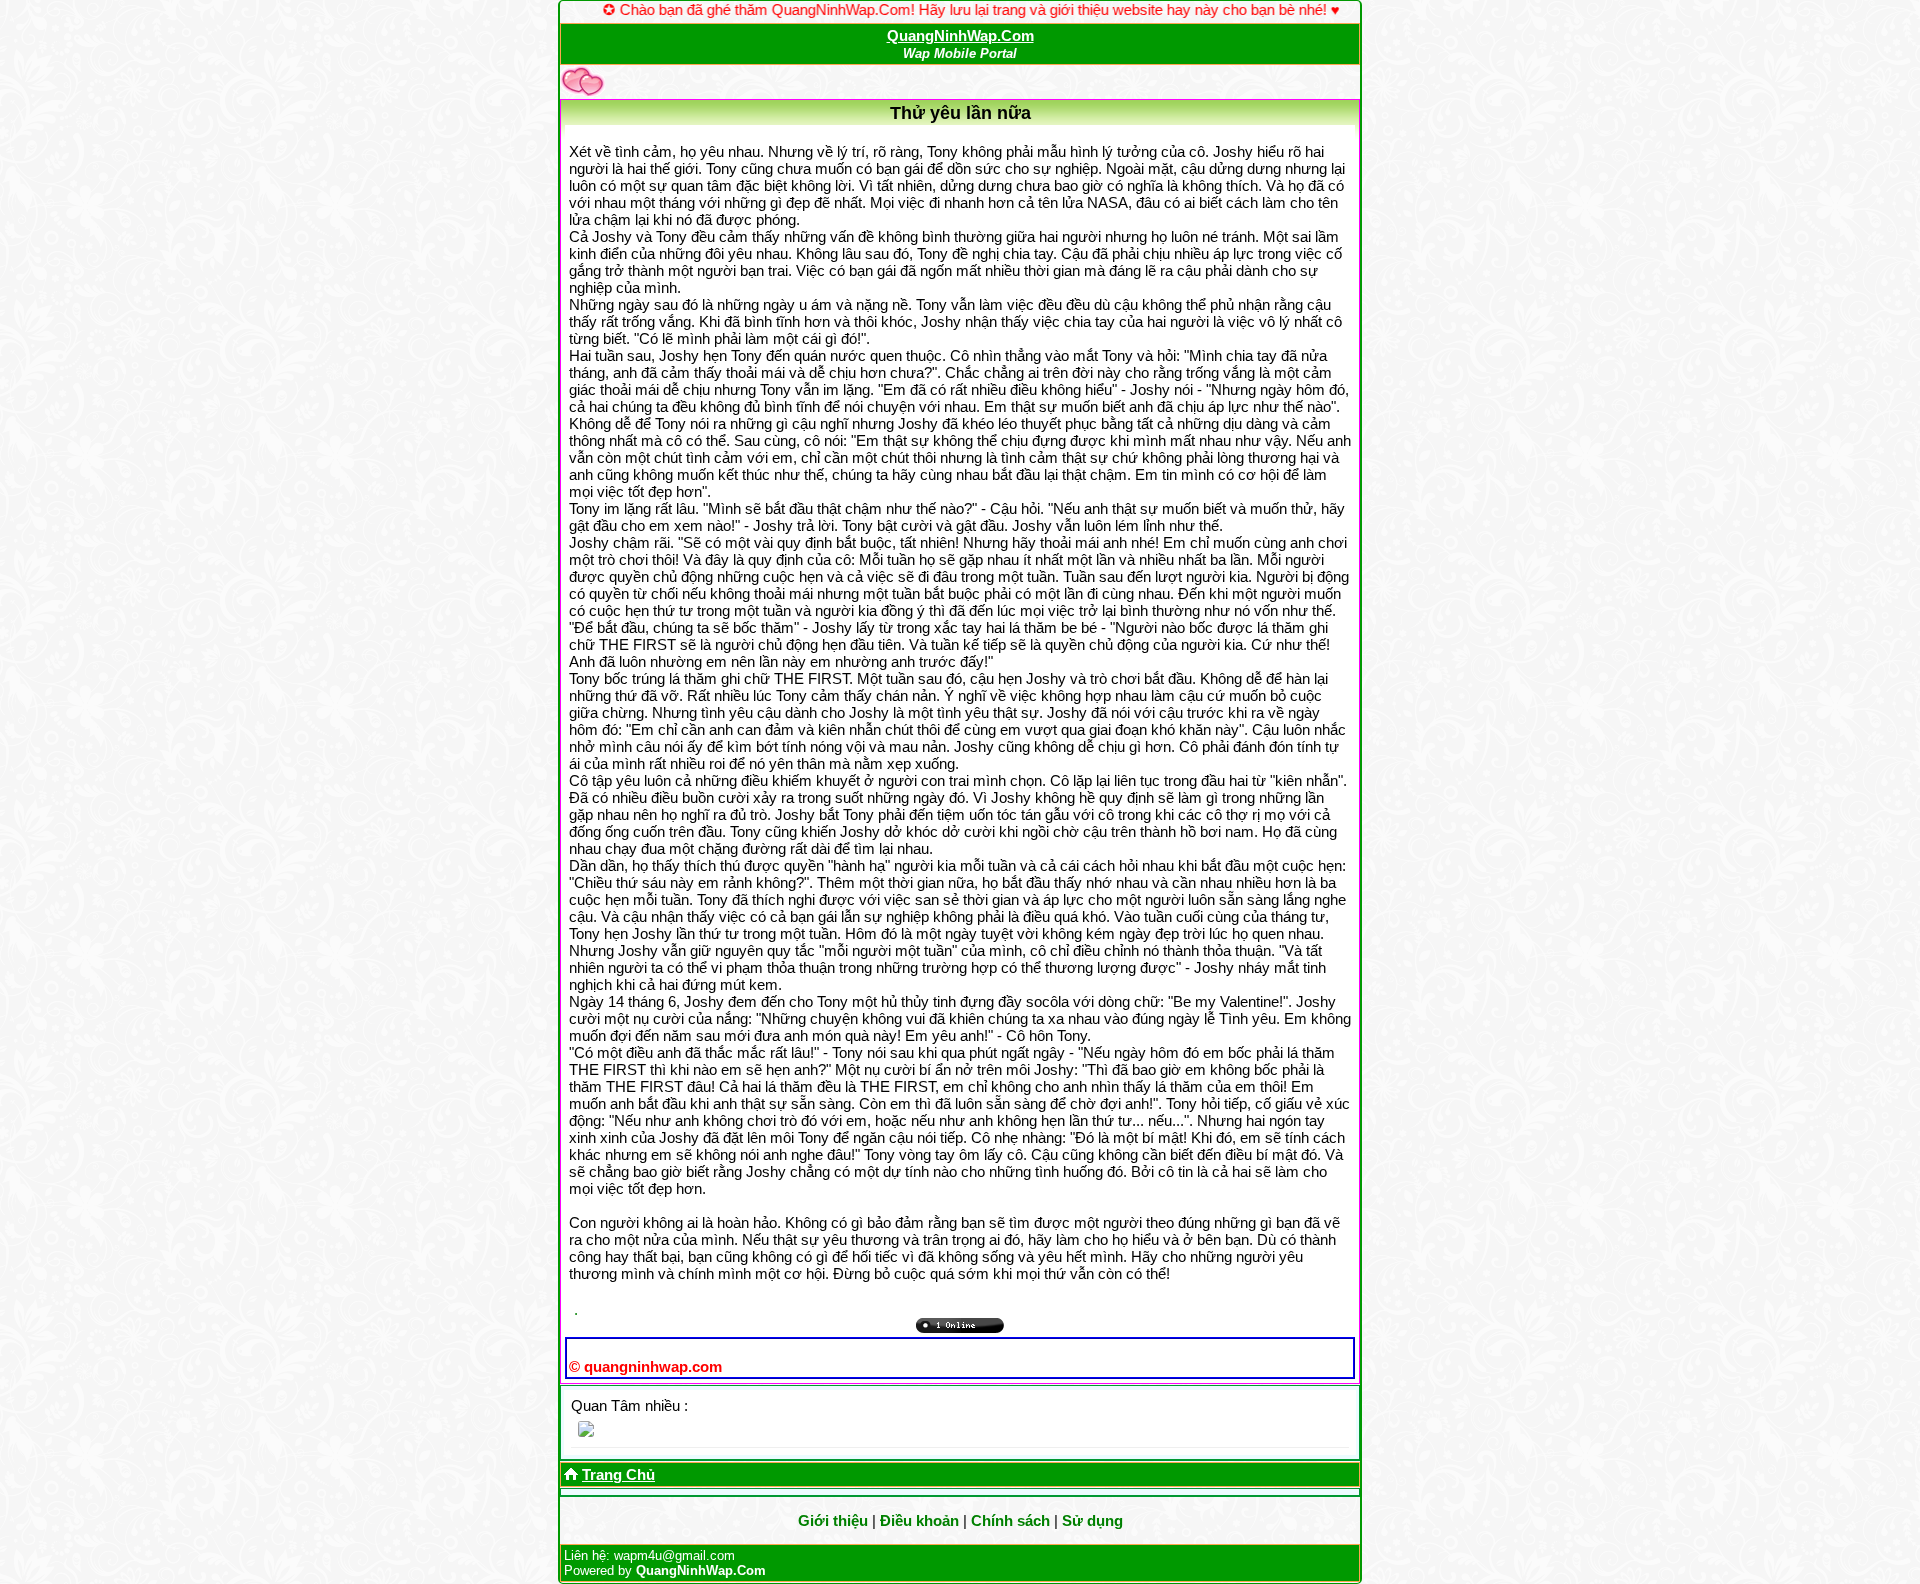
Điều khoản (919, 1520)
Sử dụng (1092, 1520)
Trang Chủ (618, 1474)
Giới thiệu (833, 1520)
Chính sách (1010, 1520)
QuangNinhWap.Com (960, 35)
